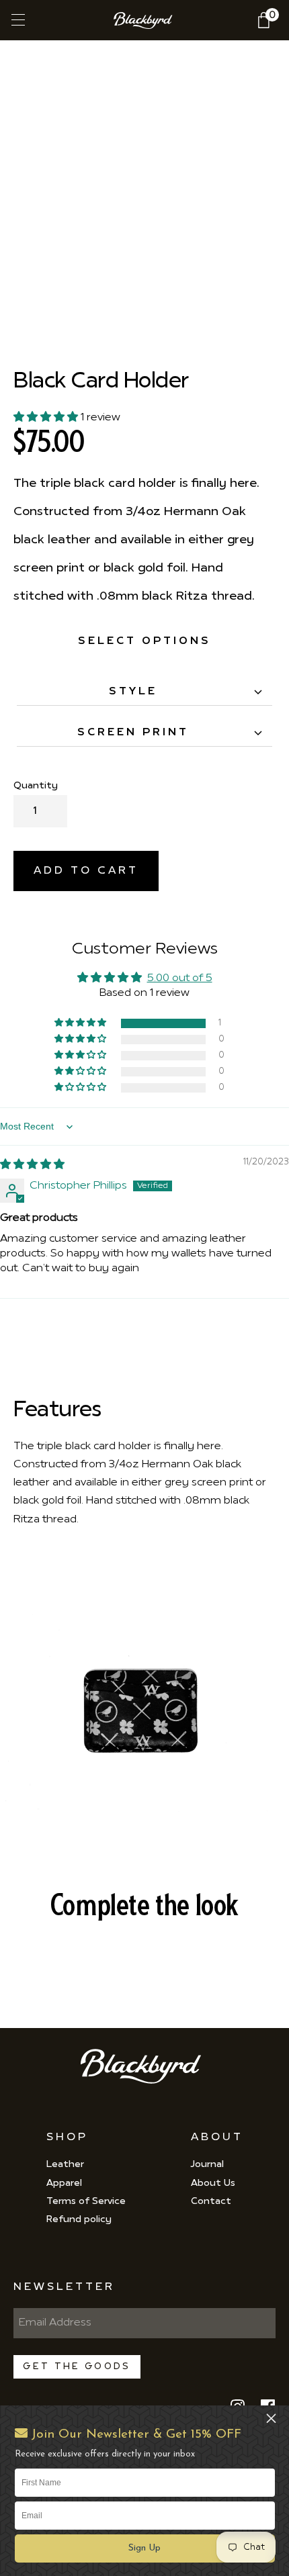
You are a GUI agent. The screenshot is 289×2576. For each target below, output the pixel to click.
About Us (213, 2183)
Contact (211, 2202)
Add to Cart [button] (86, 871)
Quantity (36, 786)
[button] (145, 2548)
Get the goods (77, 2367)
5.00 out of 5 (180, 978)
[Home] (145, 20)
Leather (65, 2165)
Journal (207, 2165)
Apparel (64, 2183)
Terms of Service (86, 2202)
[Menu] (17, 20)
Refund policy (79, 2220)
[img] (32, 1165)
